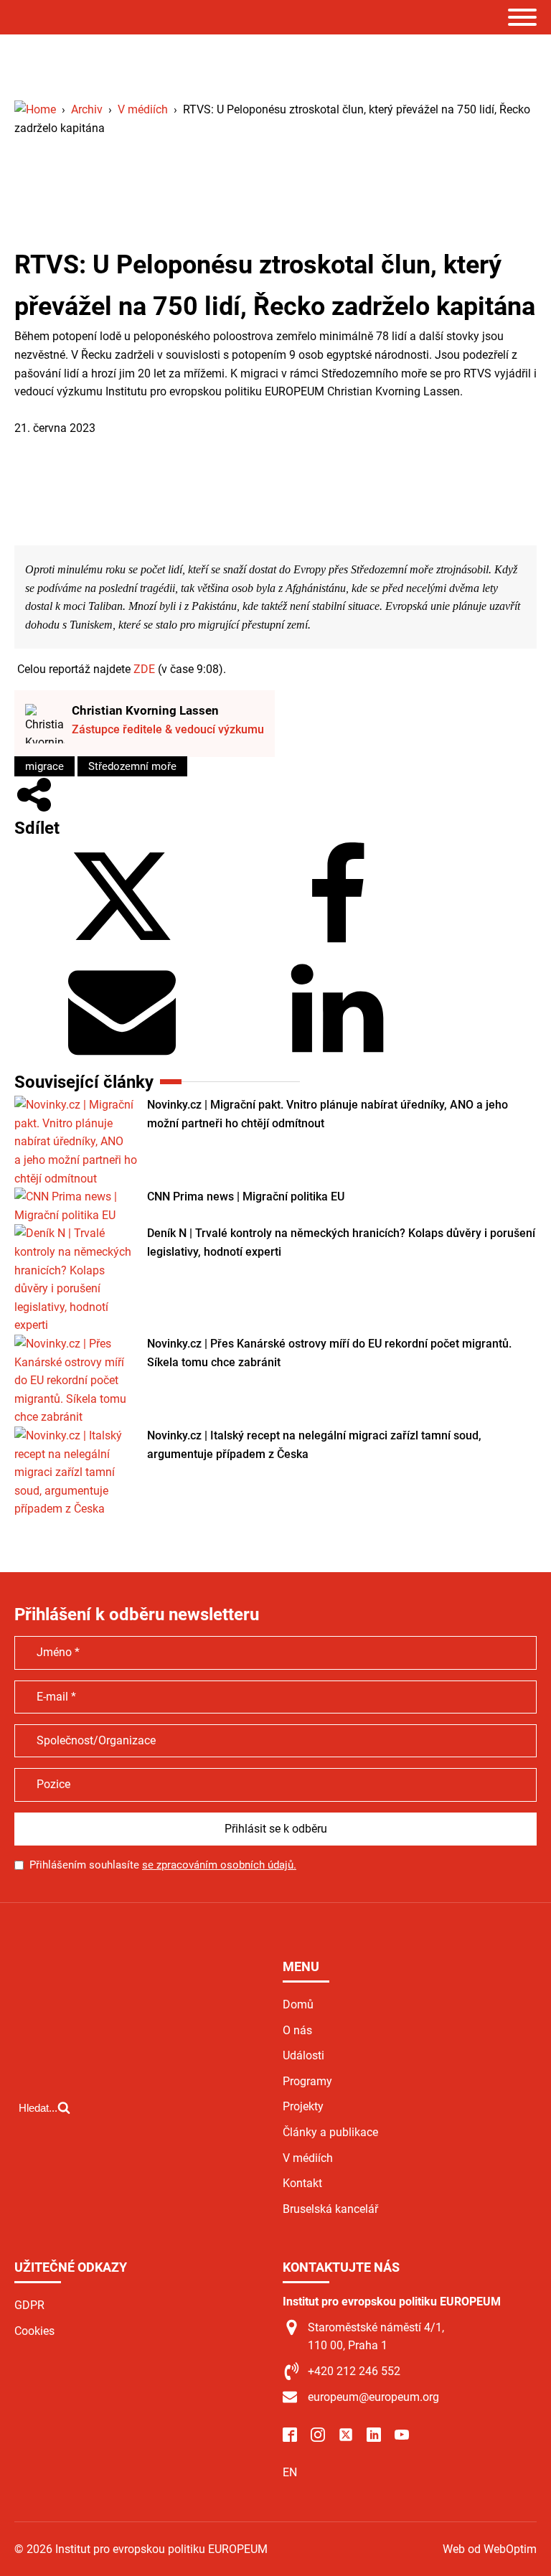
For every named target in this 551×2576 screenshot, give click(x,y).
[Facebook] (337, 946)
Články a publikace (330, 2132)
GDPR (29, 2305)
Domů (298, 2004)
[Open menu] (522, 17)
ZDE (144, 669)
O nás (297, 2030)
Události (303, 2055)
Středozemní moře (132, 766)
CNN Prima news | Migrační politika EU (246, 1197)
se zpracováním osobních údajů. (219, 1865)
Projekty (303, 2106)
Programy (307, 2081)
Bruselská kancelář (330, 2209)
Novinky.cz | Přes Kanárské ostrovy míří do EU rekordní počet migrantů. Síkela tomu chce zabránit (329, 1353)
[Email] (122, 1059)
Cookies (34, 2331)
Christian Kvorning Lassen (145, 710)
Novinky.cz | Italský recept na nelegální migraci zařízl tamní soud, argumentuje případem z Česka (314, 1445)
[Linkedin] (337, 1059)
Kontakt (302, 2183)
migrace (44, 766)
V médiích (39, 410)
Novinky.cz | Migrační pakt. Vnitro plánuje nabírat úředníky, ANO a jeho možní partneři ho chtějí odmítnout (328, 1114)
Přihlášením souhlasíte (163, 1865)
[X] (122, 946)
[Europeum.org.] (35, 109)
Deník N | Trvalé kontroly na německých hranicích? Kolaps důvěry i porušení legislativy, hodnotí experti (341, 1242)
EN (290, 2472)
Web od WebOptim (490, 2549)
